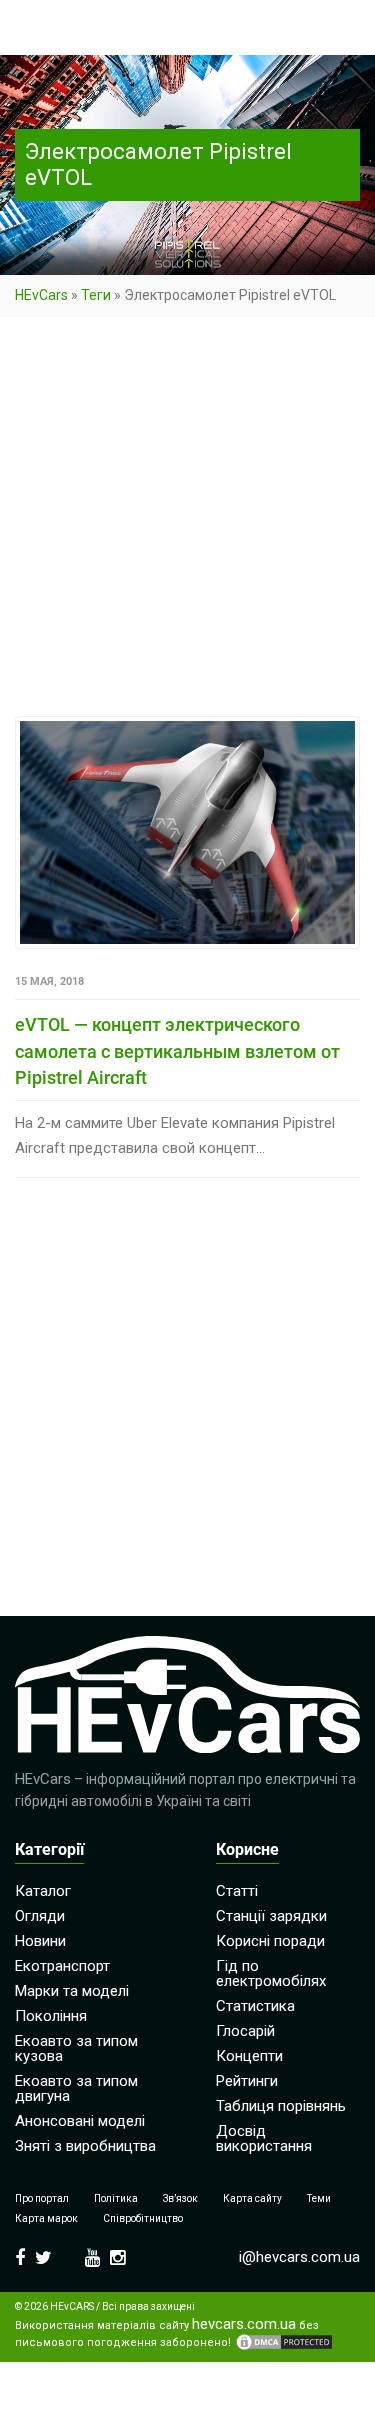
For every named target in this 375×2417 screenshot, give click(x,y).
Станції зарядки (271, 1916)
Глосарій (245, 2031)
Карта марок (46, 2218)
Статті (237, 1891)
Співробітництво (143, 2218)
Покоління (51, 2016)
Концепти (249, 2056)
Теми (319, 2198)
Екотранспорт (62, 1966)
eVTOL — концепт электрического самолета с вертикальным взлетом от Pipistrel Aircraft (177, 1051)
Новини (40, 1941)
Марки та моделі (72, 1991)
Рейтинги (247, 2081)
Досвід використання (264, 2138)
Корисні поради (270, 1941)
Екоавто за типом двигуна (76, 2088)
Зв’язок (180, 2198)
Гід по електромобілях (271, 1973)
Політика (116, 2198)
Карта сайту (252, 2198)
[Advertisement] (187, 520)
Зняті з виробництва (85, 2146)
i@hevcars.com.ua (299, 2257)
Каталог (43, 1891)
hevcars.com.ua (244, 2324)
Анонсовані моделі (80, 2121)
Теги (96, 295)
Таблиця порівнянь (281, 2106)
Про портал (42, 2198)
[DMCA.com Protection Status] (284, 2342)
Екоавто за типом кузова (76, 2048)
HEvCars (41, 295)
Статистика (255, 2006)
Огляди (40, 1916)
